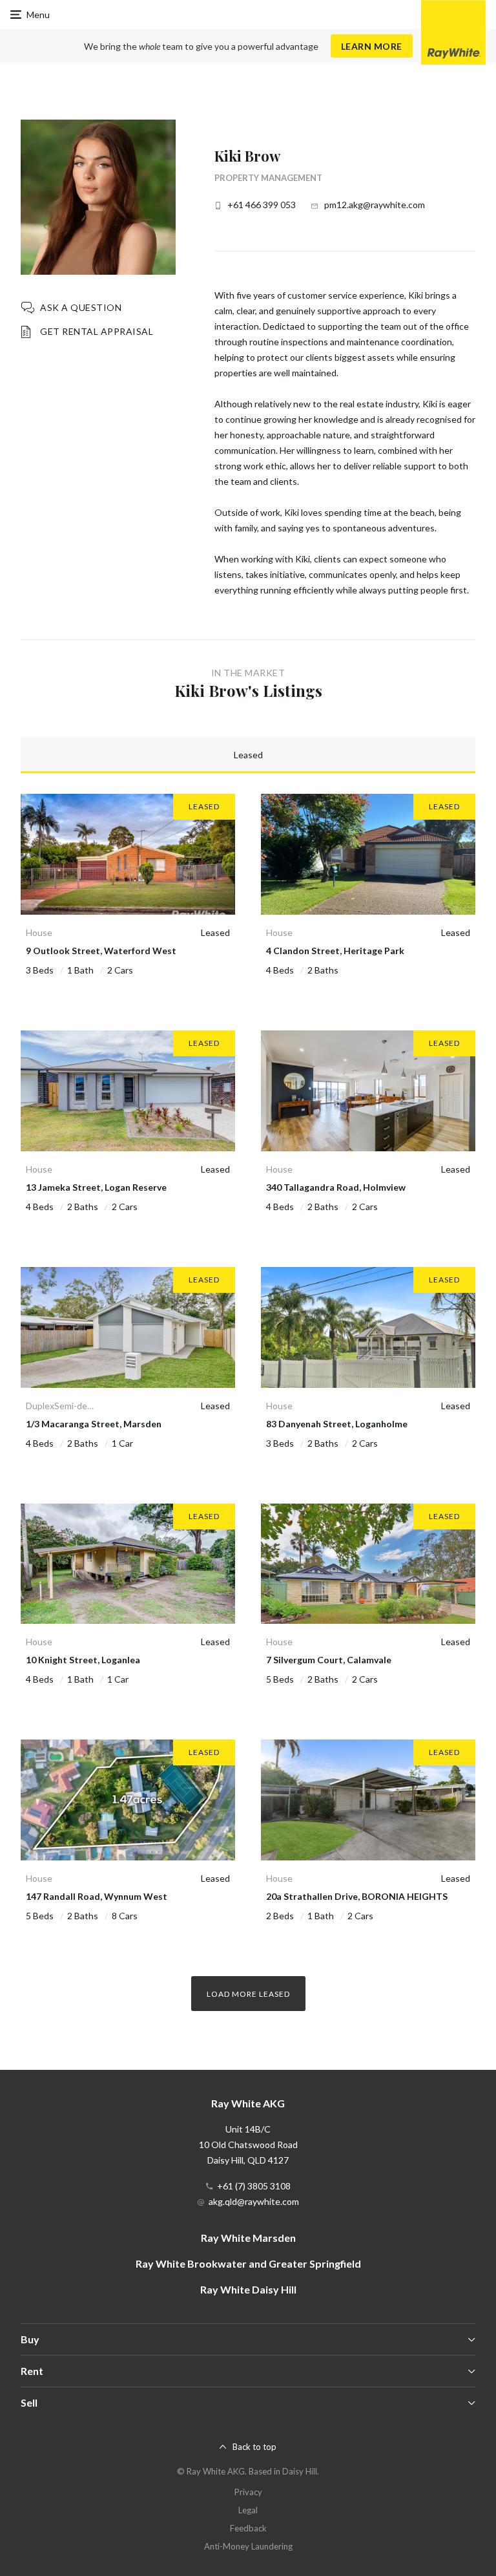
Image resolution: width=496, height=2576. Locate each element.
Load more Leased (248, 1994)
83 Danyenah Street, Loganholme (337, 1424)
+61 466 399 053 (262, 205)
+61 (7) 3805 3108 (254, 2186)
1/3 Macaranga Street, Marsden (94, 1424)
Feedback (248, 2528)
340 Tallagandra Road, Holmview (336, 1187)
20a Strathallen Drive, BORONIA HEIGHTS (357, 1896)
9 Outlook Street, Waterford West (101, 951)
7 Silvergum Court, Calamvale (329, 1660)
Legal (248, 2510)
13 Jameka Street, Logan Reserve (96, 1187)
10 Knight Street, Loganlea (83, 1660)
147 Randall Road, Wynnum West (97, 1896)
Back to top (254, 2447)
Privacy (248, 2492)
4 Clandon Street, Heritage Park (335, 951)
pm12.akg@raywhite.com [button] (375, 205)
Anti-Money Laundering (248, 2546)
